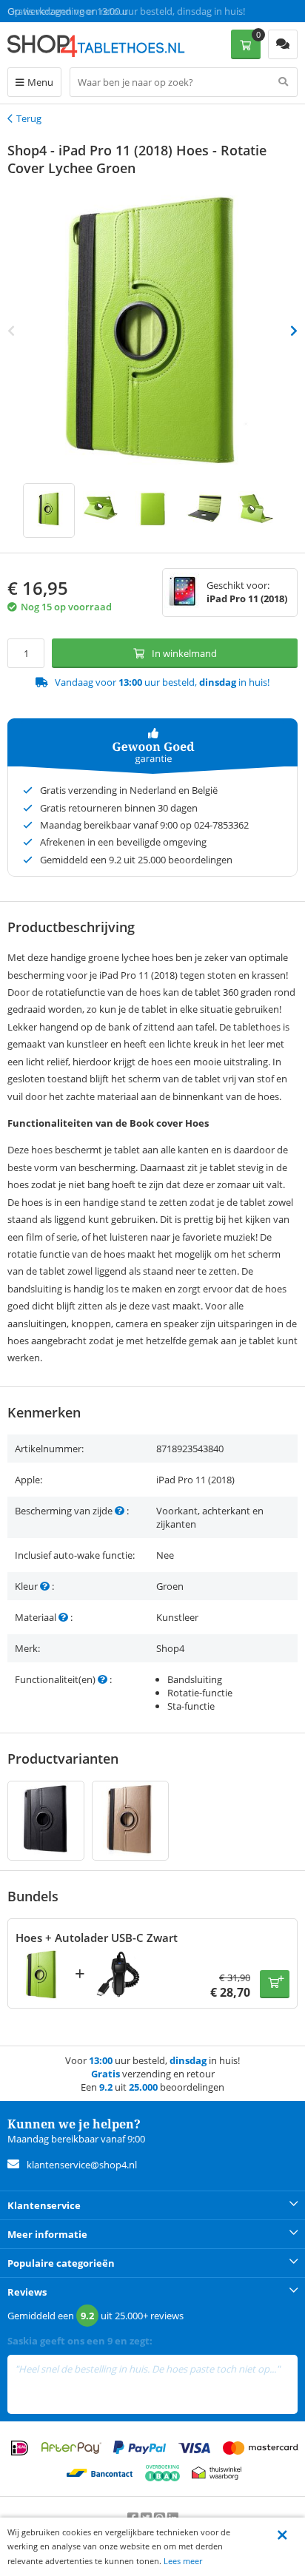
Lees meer (183, 2561)
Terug (29, 118)
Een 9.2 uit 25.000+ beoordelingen (81, 11)
